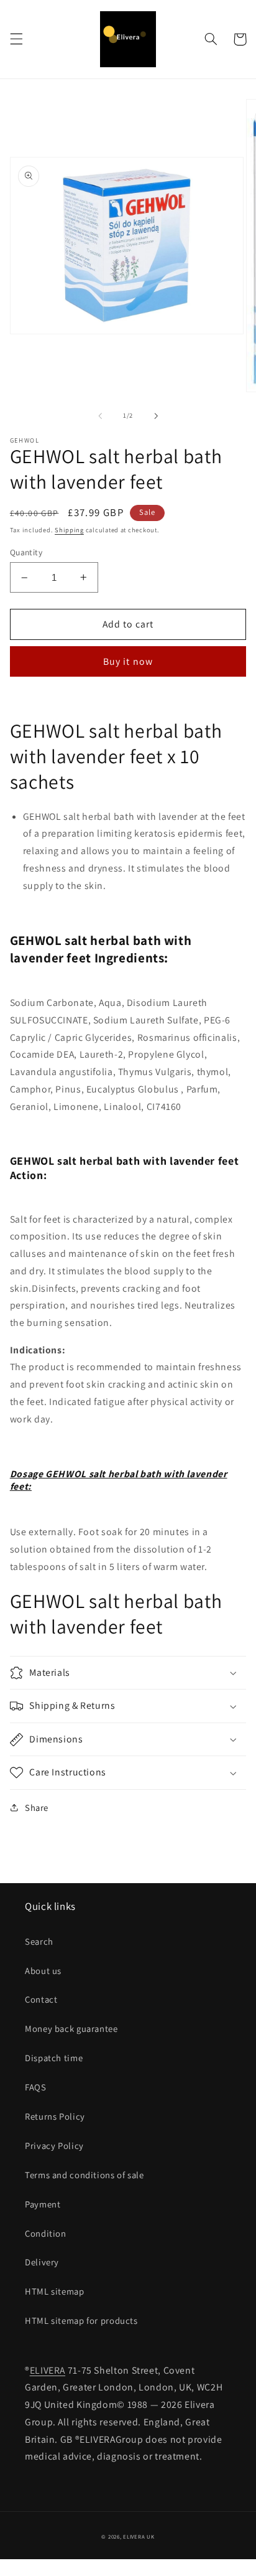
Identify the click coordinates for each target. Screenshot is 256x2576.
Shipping (69, 530)
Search (39, 1941)
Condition (46, 2233)
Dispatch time (54, 2058)
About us (43, 1971)
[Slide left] (100, 416)
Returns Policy (55, 2116)
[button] (16, 39)
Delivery (42, 2262)
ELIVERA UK (139, 2537)
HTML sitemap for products (81, 2320)
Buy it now (128, 661)
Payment (43, 2204)
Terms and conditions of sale (85, 2175)
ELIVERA (48, 2370)
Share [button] (37, 1807)
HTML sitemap (55, 2291)
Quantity (26, 552)
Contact (41, 1999)
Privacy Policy (54, 2146)
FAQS (36, 2087)
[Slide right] (156, 416)
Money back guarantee (71, 2028)
